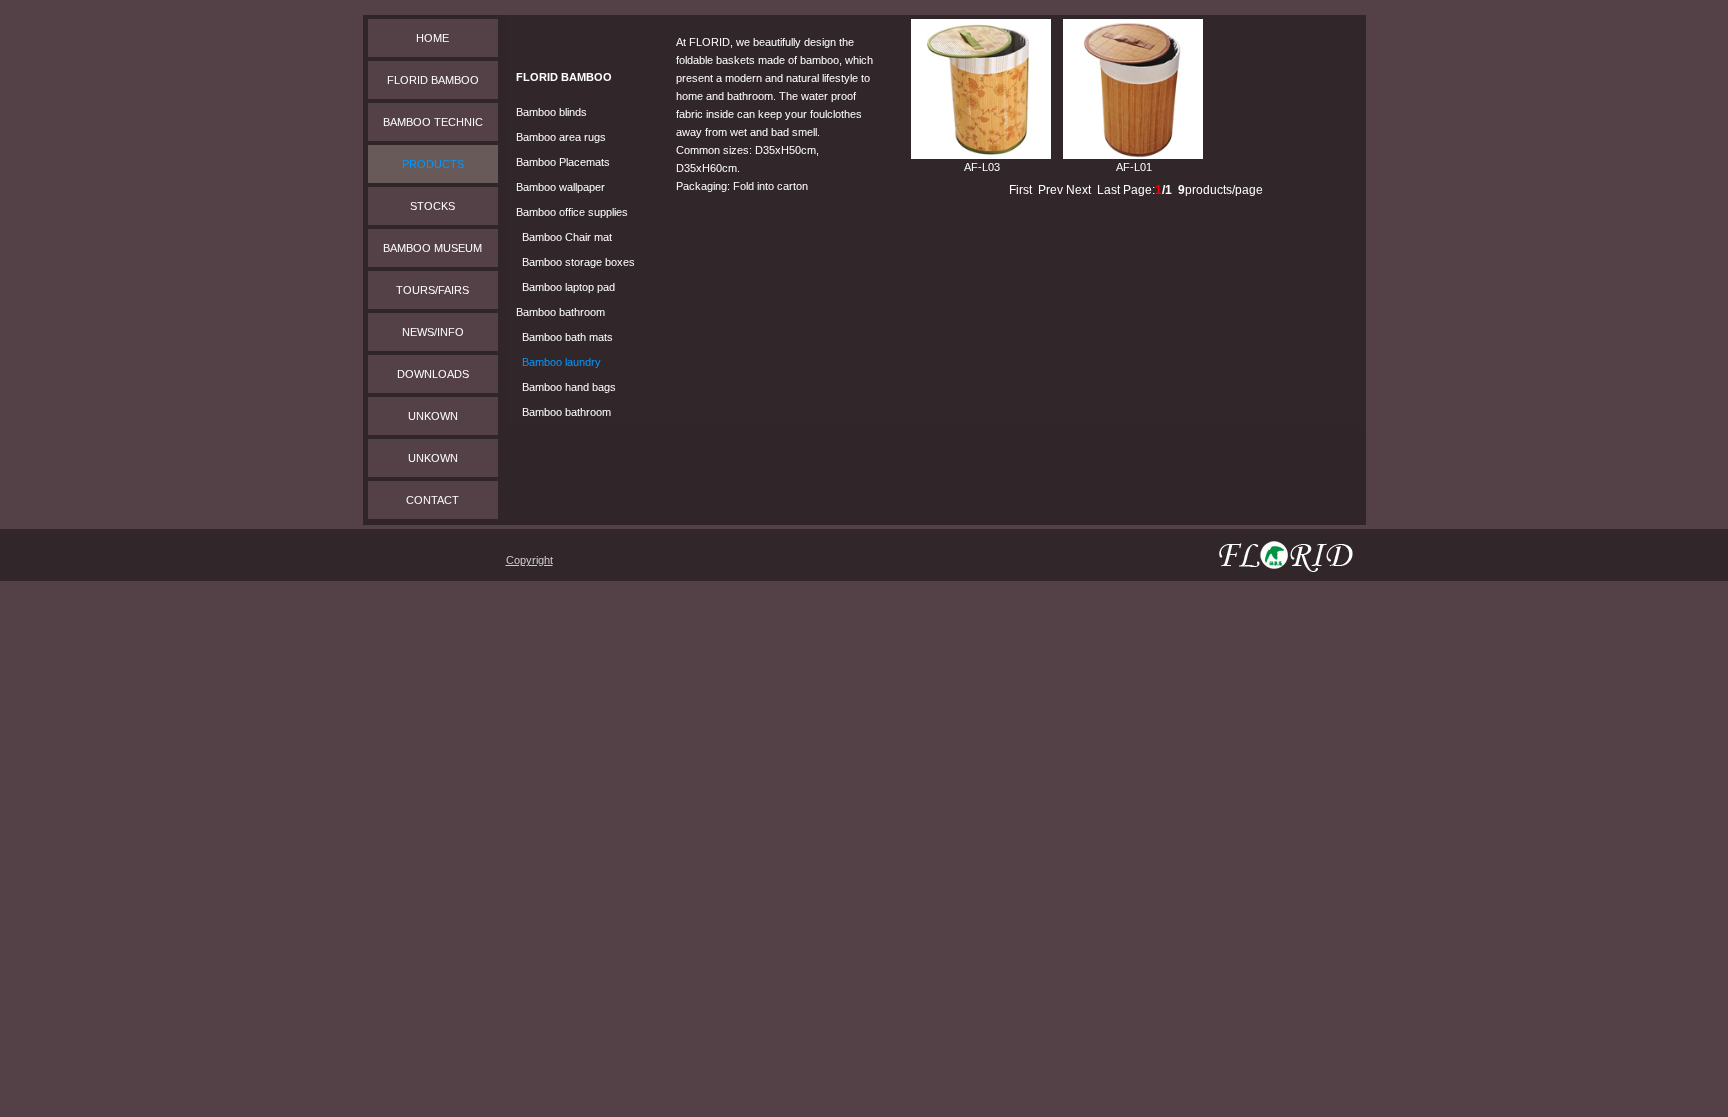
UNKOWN (433, 416)
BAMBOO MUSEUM (432, 248)
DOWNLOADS (433, 374)
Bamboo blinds (551, 112)
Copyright (529, 560)
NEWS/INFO (433, 332)
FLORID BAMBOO (433, 80)
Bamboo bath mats (567, 337)
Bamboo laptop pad (568, 287)
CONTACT (432, 500)
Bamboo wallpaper (560, 187)
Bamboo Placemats (563, 162)
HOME (432, 38)
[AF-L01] (1133, 155)
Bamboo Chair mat (567, 237)
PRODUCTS (433, 164)
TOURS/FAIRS (432, 290)
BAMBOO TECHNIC (433, 122)
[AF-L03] (981, 155)
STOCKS (432, 206)
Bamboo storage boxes (578, 262)
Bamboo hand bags (569, 387)
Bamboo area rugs (561, 137)
